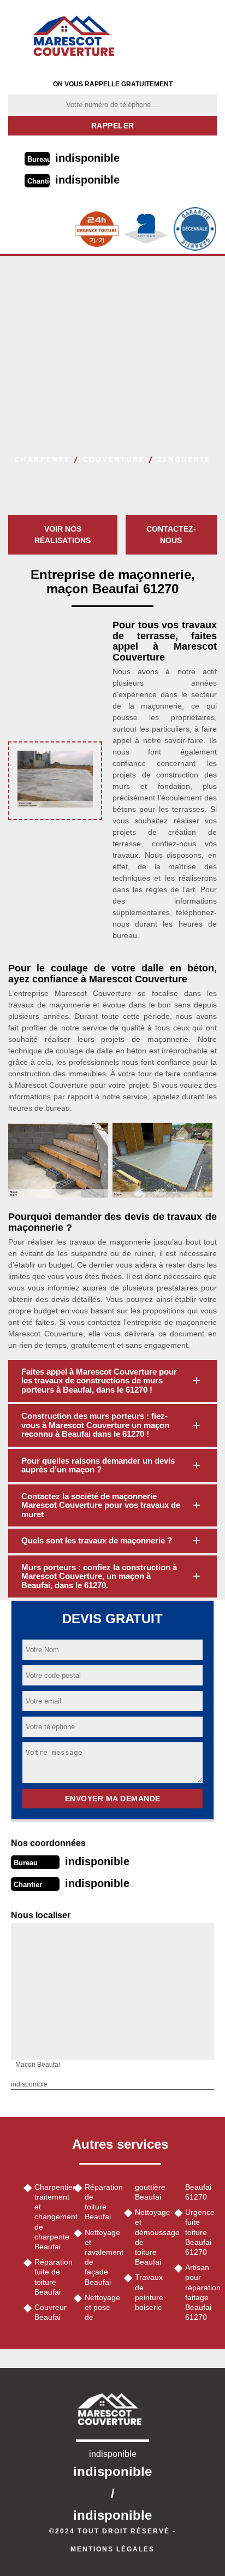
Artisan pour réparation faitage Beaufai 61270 (201, 2292)
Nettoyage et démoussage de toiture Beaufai (151, 2237)
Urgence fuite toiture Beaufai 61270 (200, 2232)
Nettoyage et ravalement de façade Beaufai (100, 2257)
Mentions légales (112, 2549)
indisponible (87, 158)
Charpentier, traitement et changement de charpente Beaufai (50, 2217)
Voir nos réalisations (63, 535)
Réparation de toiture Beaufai (100, 2202)
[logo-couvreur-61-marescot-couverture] (78, 36)
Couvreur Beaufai (50, 2312)
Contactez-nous (171, 535)
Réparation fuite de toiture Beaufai (50, 2277)
